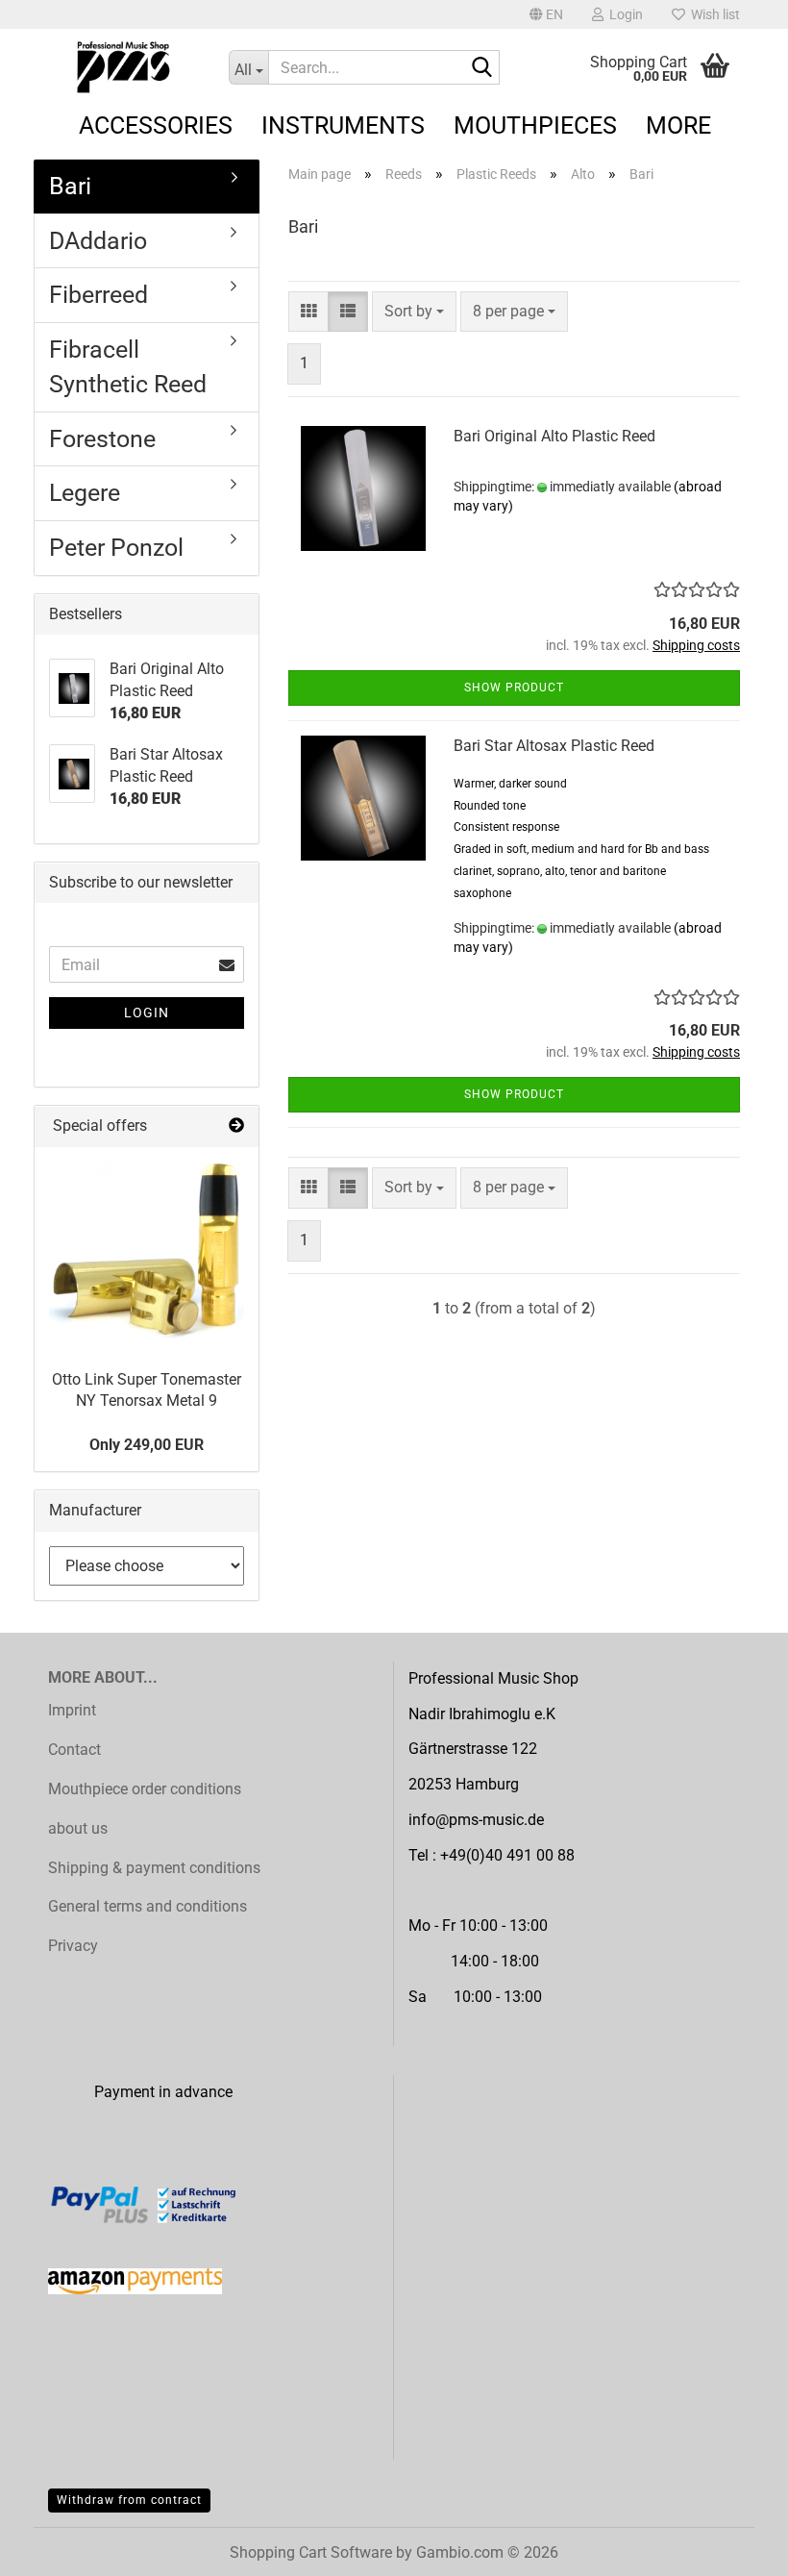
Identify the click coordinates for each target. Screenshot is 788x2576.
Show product (514, 688)
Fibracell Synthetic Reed (128, 367)
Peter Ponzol (116, 548)
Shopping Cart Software (311, 2552)
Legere (85, 493)
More (678, 125)
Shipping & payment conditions (154, 1868)
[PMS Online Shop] (124, 67)
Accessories (156, 125)
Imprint (72, 1710)
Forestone (102, 439)
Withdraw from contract (129, 2500)
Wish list (713, 14)
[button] (546, 14)
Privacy (73, 1946)
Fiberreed (98, 295)
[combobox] (414, 312)
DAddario (98, 241)
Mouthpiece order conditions (145, 1789)
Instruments (343, 125)
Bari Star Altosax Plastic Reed (554, 746)
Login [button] (623, 14)
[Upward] (735, 2547)
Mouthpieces (535, 125)
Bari (70, 186)
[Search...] (481, 68)
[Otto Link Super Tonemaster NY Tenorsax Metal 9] (147, 1251)
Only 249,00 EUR (147, 1445)
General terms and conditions (148, 1906)
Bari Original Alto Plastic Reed (554, 436)
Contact (74, 1750)
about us (78, 1828)
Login (147, 1013)
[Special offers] (236, 1126)
